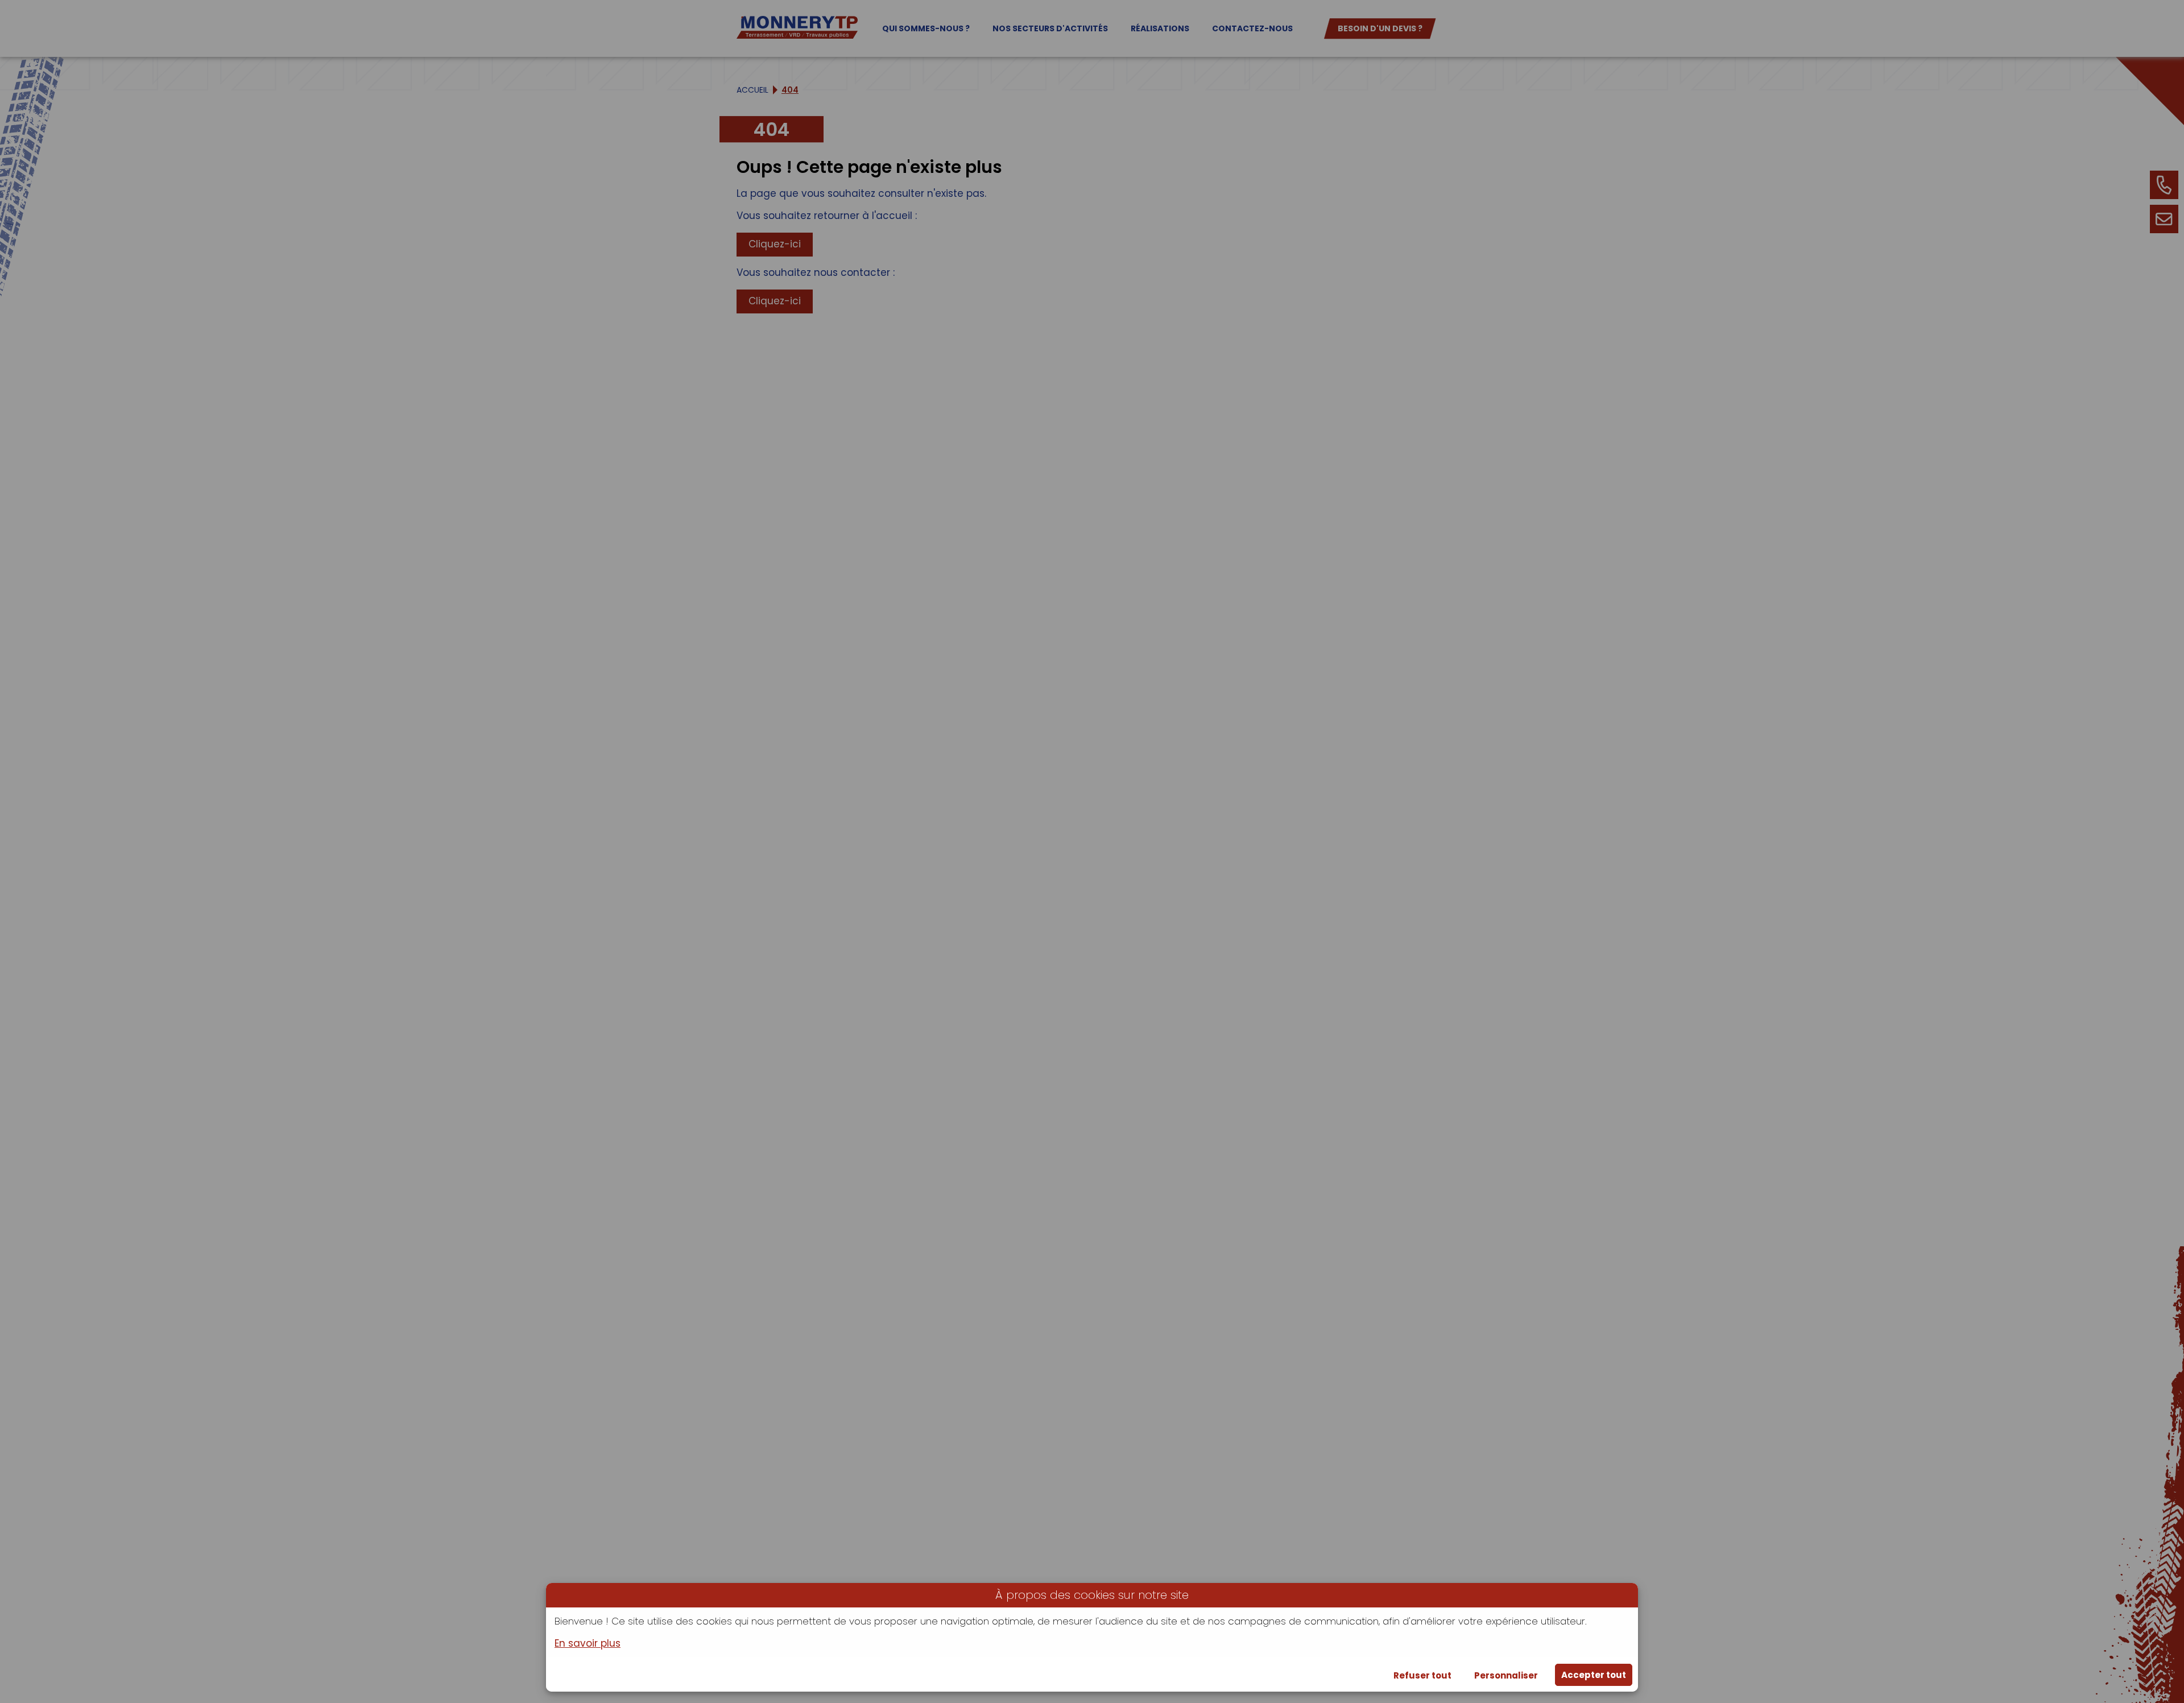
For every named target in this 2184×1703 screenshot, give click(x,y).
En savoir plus (588, 1644)
